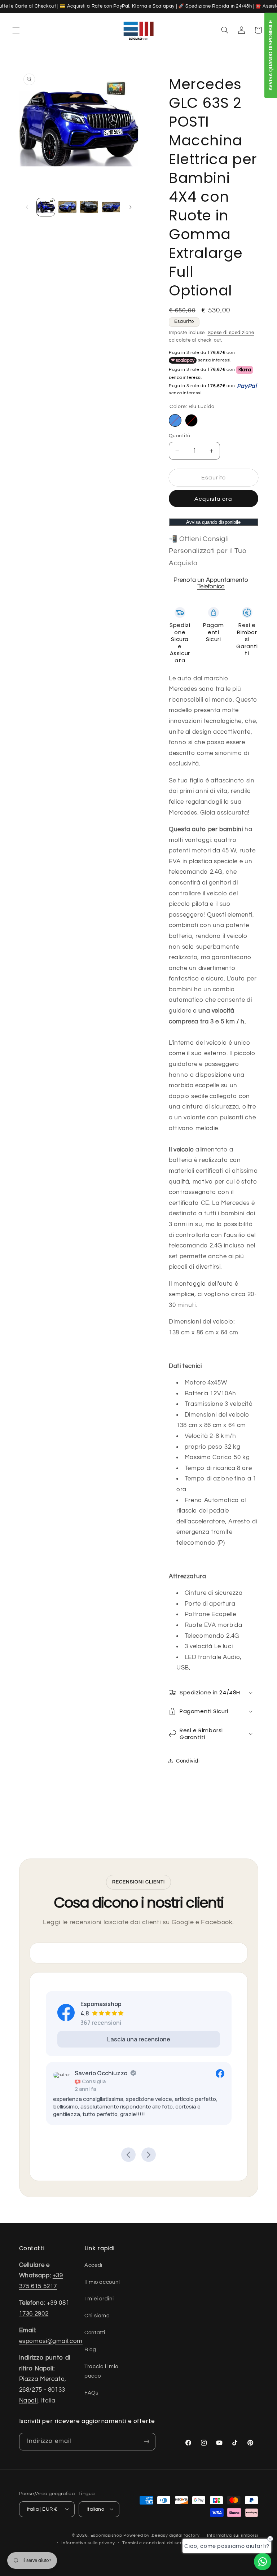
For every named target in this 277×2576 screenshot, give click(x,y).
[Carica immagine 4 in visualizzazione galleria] (111, 207)
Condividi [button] (188, 1761)
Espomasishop (106, 2535)
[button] (16, 30)
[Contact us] (263, 2562)
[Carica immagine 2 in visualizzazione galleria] (67, 207)
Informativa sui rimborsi (233, 2535)
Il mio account (102, 2282)
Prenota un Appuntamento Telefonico (211, 583)
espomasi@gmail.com (51, 2341)
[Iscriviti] (146, 2442)
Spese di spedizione (231, 333)
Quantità (179, 436)
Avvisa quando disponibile (213, 522)
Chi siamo (97, 2316)
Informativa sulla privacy (88, 2543)
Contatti (95, 2333)
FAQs (91, 2393)
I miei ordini (99, 2299)
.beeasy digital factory (175, 2535)
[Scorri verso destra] (131, 207)
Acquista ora (214, 499)
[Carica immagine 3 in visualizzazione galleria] (89, 207)
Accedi (93, 2265)
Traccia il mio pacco (101, 2371)
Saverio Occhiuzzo (66, 2073)
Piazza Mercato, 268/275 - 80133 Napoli (43, 2390)
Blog (90, 2350)
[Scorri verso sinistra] (27, 207)
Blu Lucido (175, 420)
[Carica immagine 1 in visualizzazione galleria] (46, 207)
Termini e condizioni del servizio (157, 2543)
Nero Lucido (191, 420)
